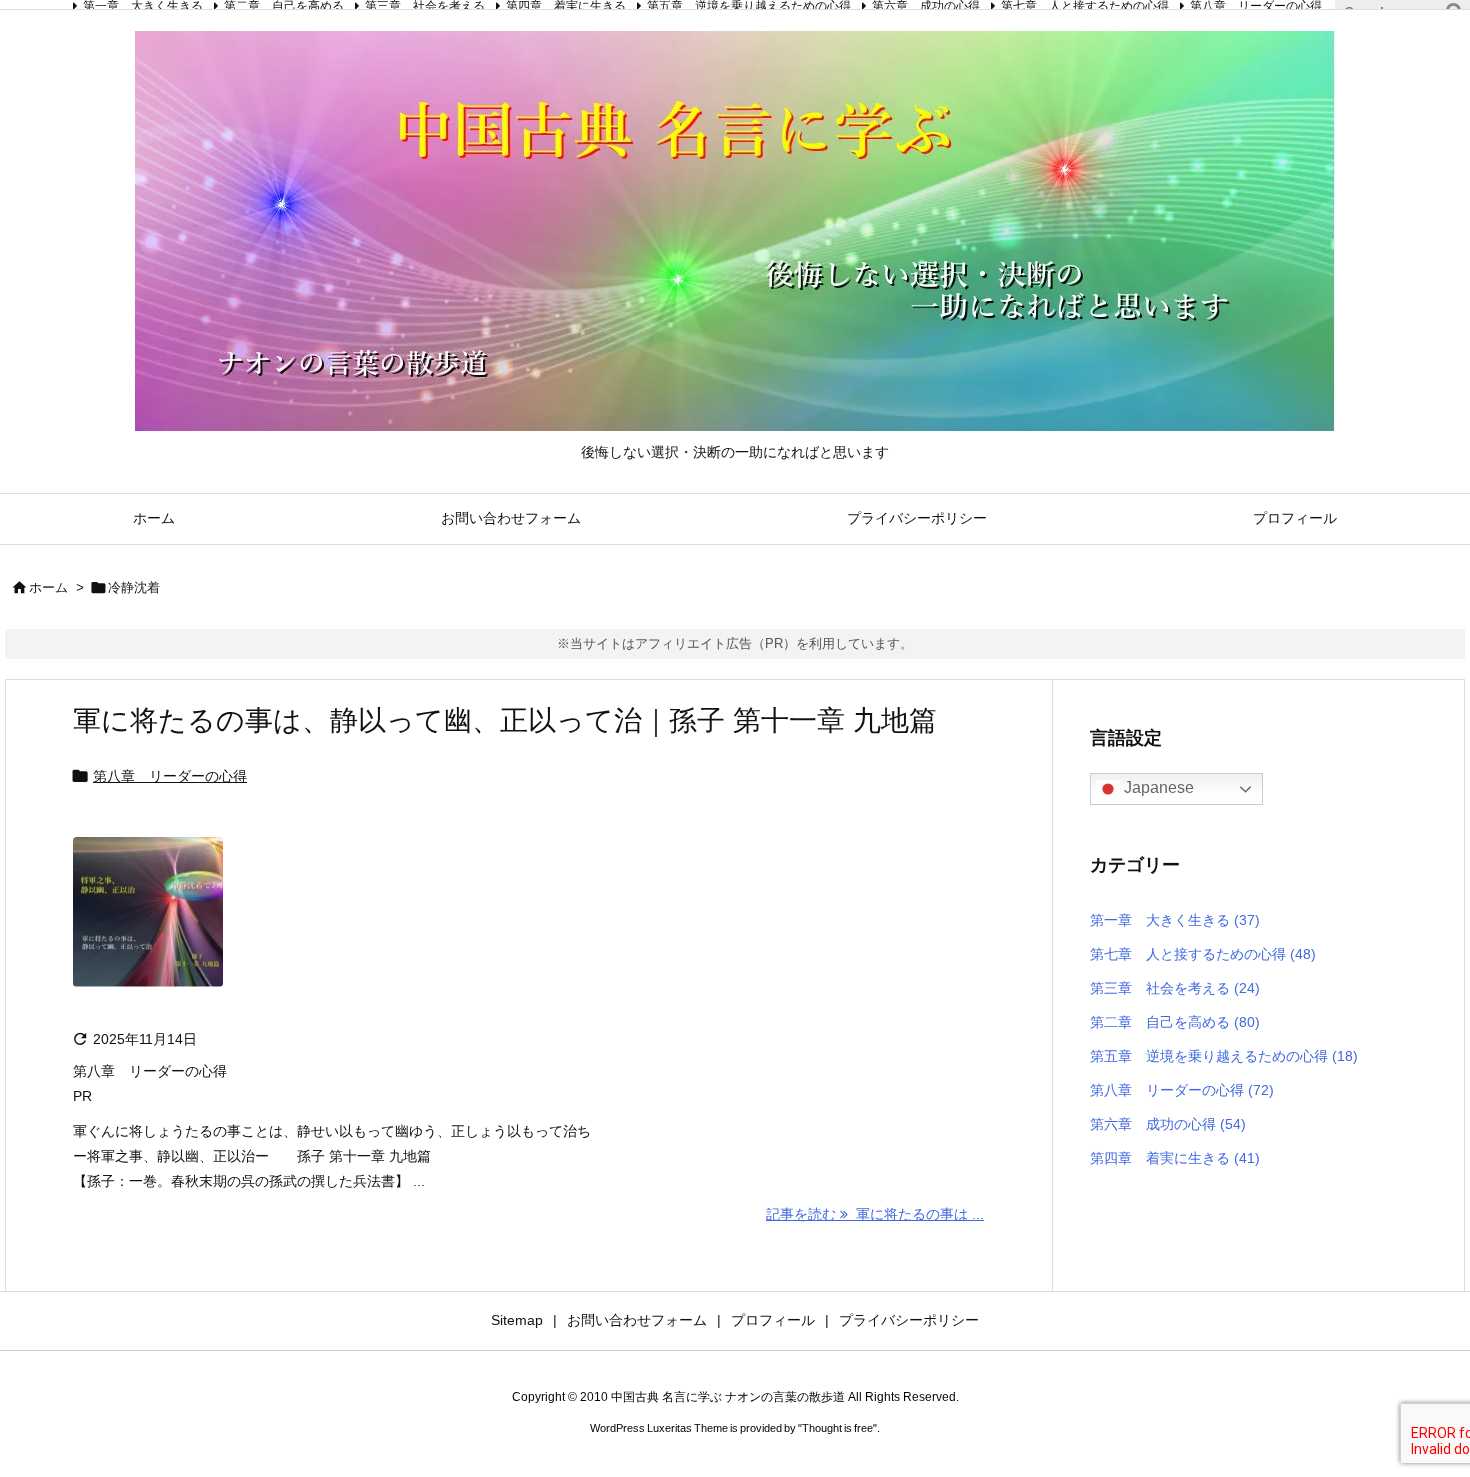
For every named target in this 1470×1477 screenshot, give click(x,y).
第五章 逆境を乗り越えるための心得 (1224, 1056)
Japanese (1157, 787)
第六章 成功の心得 (1168, 1124)
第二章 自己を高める (1175, 1022)
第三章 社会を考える (1175, 988)
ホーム (48, 587)
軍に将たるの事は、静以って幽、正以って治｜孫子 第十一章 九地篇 (505, 720)
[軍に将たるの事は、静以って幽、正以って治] (148, 925)
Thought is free (837, 1428)
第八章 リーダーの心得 (170, 776)
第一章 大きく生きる (1175, 920)
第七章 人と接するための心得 (1203, 954)
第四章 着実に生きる (1175, 1158)
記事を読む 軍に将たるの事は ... (875, 1214)
